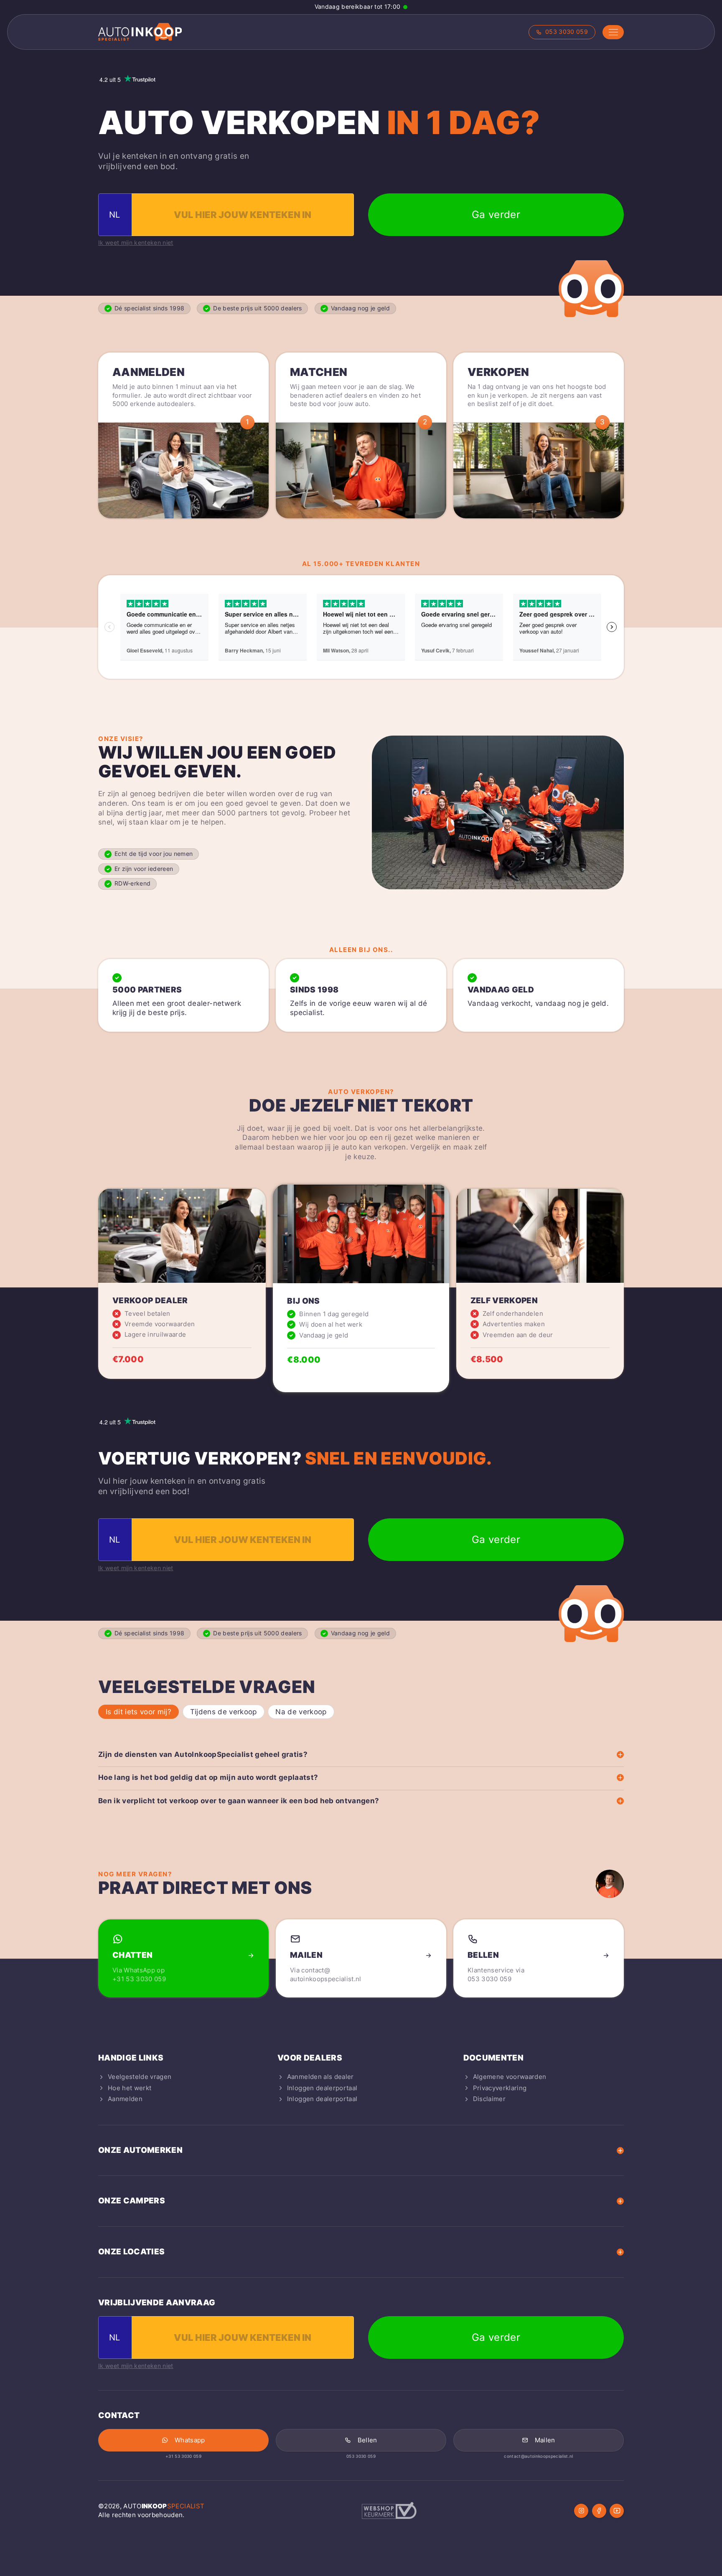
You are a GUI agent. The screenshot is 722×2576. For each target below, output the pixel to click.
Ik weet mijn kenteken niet (136, 243)
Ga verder (496, 214)
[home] (140, 32)
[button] (613, 32)
